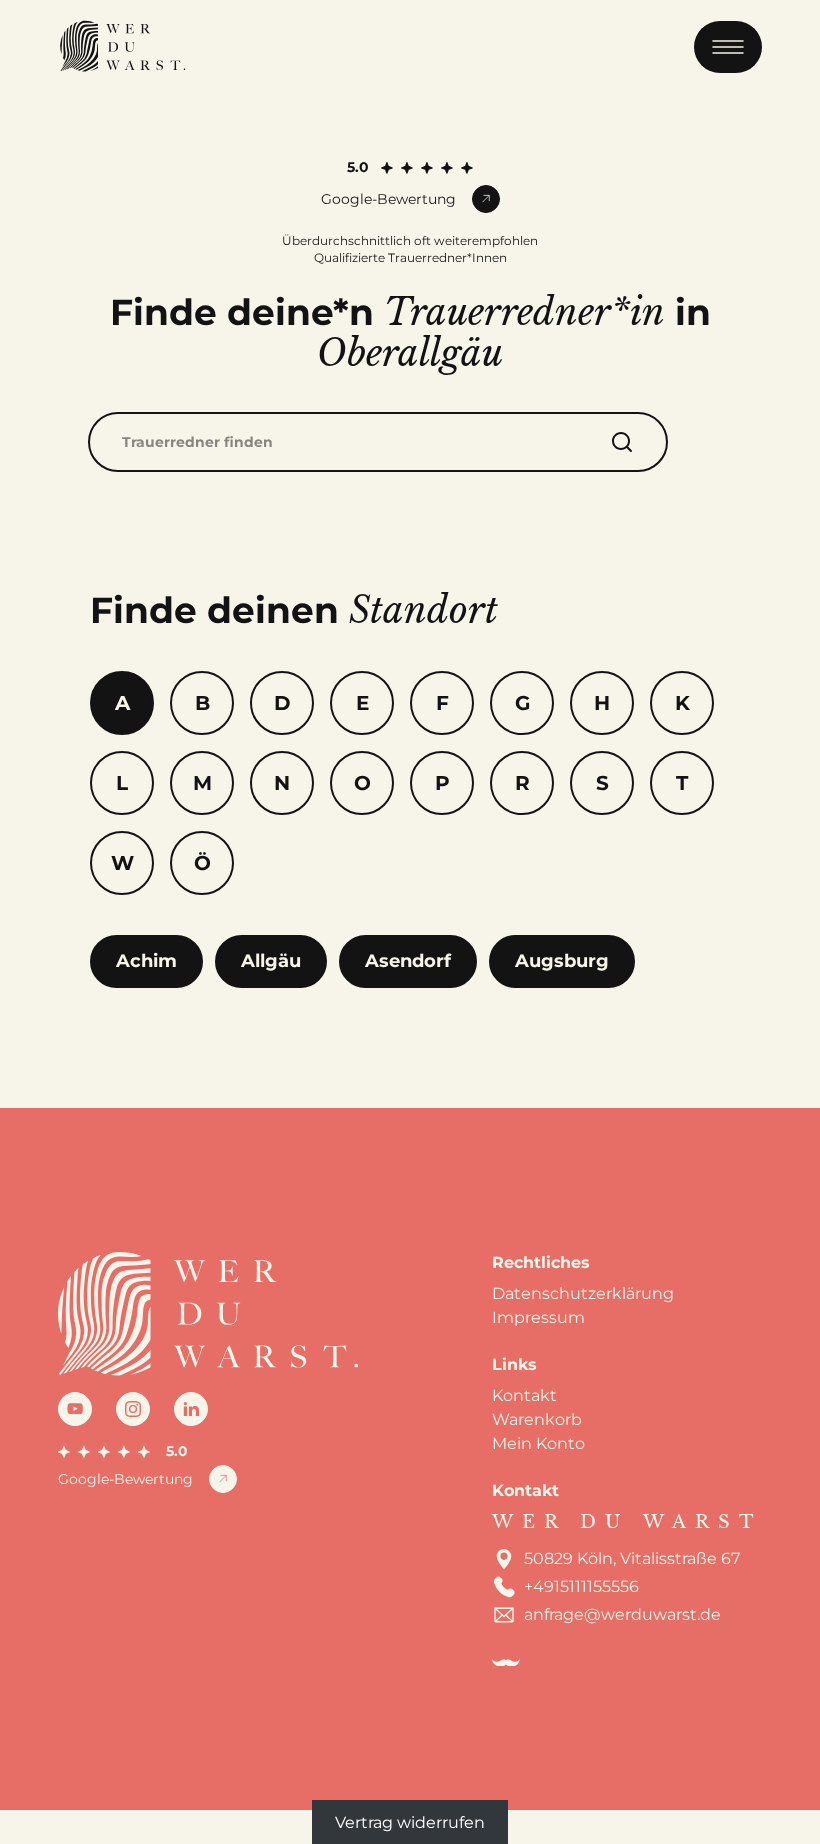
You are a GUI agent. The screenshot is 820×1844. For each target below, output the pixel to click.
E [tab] (362, 703)
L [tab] (122, 783)
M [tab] (202, 783)
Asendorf (408, 961)
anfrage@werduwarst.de (622, 1614)
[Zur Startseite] (122, 47)
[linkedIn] (191, 1409)
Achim (146, 961)
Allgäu (271, 961)
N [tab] (282, 783)
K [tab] (682, 703)
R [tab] (522, 783)
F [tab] (442, 703)
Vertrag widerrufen (410, 1821)
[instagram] (133, 1409)
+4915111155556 (581, 1586)
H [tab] (602, 703)
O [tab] (362, 783)
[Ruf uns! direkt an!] (780, 978)
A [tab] (122, 703)
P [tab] (442, 783)
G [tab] (522, 703)
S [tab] (602, 783)
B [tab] (202, 703)
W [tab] (122, 863)
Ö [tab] (202, 863)
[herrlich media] (506, 1663)
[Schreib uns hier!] (780, 922)
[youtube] (75, 1409)
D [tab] (282, 703)
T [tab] (682, 783)
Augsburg (562, 961)
